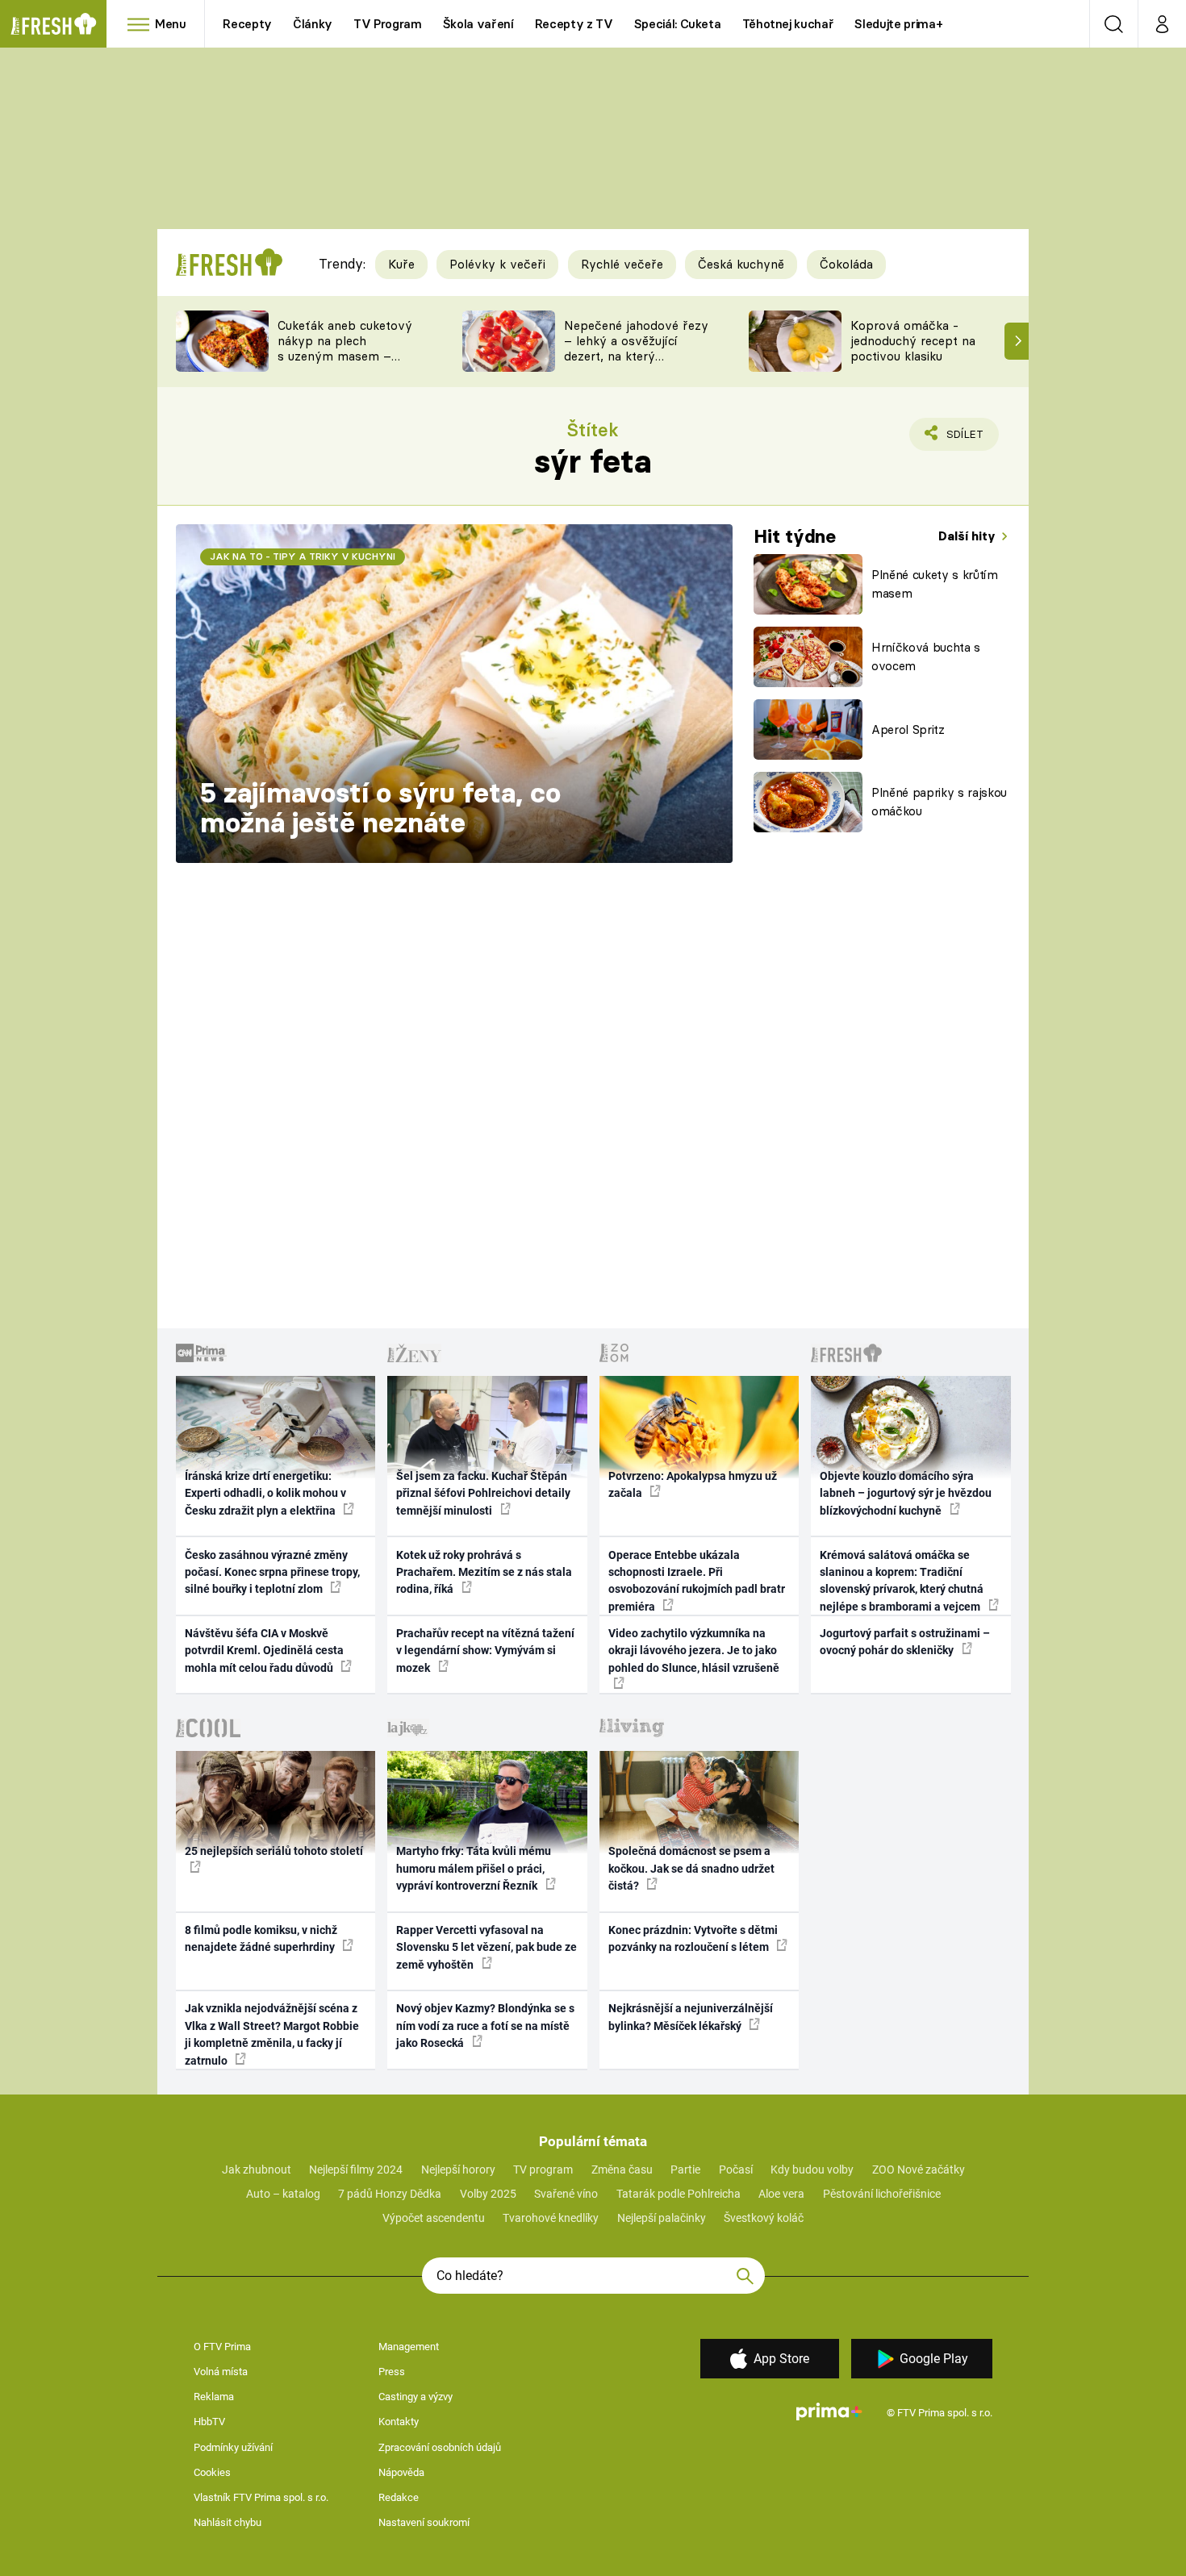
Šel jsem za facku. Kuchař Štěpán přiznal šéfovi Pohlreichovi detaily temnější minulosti (483, 1493)
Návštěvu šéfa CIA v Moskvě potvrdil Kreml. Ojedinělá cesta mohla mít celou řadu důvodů (264, 1651)
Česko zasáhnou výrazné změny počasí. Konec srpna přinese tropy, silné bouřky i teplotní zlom (272, 1572)
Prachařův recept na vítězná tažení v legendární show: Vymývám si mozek (485, 1651)
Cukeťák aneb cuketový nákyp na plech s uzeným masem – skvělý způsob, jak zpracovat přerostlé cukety (345, 363)
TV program (543, 2170)
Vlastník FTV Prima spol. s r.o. (261, 2497)
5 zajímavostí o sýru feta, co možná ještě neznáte (380, 808)
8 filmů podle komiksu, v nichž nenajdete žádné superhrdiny (261, 1938)
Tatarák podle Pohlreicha (679, 2194)
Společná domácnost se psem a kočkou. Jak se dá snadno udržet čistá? (691, 1868)
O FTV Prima (222, 2347)
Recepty (247, 24)
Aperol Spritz (908, 729)
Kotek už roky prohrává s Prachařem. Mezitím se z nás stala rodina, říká (484, 1572)
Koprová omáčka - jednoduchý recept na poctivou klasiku (913, 341)
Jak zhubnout (257, 2170)
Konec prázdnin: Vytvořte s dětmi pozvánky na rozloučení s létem (693, 1938)
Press (392, 2372)
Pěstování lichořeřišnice (882, 2194)
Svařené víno (566, 2194)
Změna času (622, 2170)
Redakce (399, 2497)
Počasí (736, 2170)
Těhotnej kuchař (788, 24)
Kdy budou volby (812, 2170)
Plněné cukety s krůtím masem (935, 584)
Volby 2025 (488, 2194)
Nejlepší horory (458, 2170)
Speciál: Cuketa (678, 24)
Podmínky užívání (233, 2447)
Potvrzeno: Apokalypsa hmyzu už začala (693, 1484)
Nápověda (401, 2472)
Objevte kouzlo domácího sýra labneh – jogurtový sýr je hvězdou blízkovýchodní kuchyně (906, 1493)
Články (313, 24)
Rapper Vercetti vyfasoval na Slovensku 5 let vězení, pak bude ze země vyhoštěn (487, 1947)
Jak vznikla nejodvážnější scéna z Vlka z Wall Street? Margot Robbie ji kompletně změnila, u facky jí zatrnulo (272, 2034)
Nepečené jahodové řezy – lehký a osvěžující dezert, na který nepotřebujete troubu (636, 348)
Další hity (969, 536)
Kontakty (399, 2422)
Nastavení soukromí (424, 2522)
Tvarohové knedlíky (551, 2218)
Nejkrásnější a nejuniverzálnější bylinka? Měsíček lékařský (691, 2017)
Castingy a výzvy (416, 2397)
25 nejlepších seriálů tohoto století (274, 1851)
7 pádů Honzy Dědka (390, 2194)
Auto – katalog (283, 2194)
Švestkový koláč (764, 2218)
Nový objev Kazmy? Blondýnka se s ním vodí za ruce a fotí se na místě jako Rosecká (485, 2026)
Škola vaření (478, 24)
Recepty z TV (574, 24)
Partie (685, 2170)
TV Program (387, 24)
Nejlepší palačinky (662, 2218)
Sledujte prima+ (898, 24)
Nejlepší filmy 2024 (356, 2170)
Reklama (214, 2397)
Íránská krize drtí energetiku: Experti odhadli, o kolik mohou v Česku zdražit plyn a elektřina (265, 1493)
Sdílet (962, 439)
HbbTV (209, 2422)
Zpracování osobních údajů (440, 2447)
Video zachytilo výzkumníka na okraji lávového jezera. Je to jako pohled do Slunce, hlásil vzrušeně (694, 1651)
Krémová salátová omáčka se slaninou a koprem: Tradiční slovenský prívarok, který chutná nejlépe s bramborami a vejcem (902, 1581)
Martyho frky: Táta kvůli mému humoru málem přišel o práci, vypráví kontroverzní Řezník (474, 1868)
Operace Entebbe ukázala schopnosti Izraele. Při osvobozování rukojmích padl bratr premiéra (697, 1581)
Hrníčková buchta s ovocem (926, 657)
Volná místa (221, 2372)
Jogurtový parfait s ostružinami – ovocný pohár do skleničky (905, 1642)
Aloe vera (781, 2194)
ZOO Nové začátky (919, 2170)
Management (409, 2347)
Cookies (212, 2472)
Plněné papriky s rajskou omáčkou (939, 802)
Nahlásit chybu (228, 2522)
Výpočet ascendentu (434, 2218)
